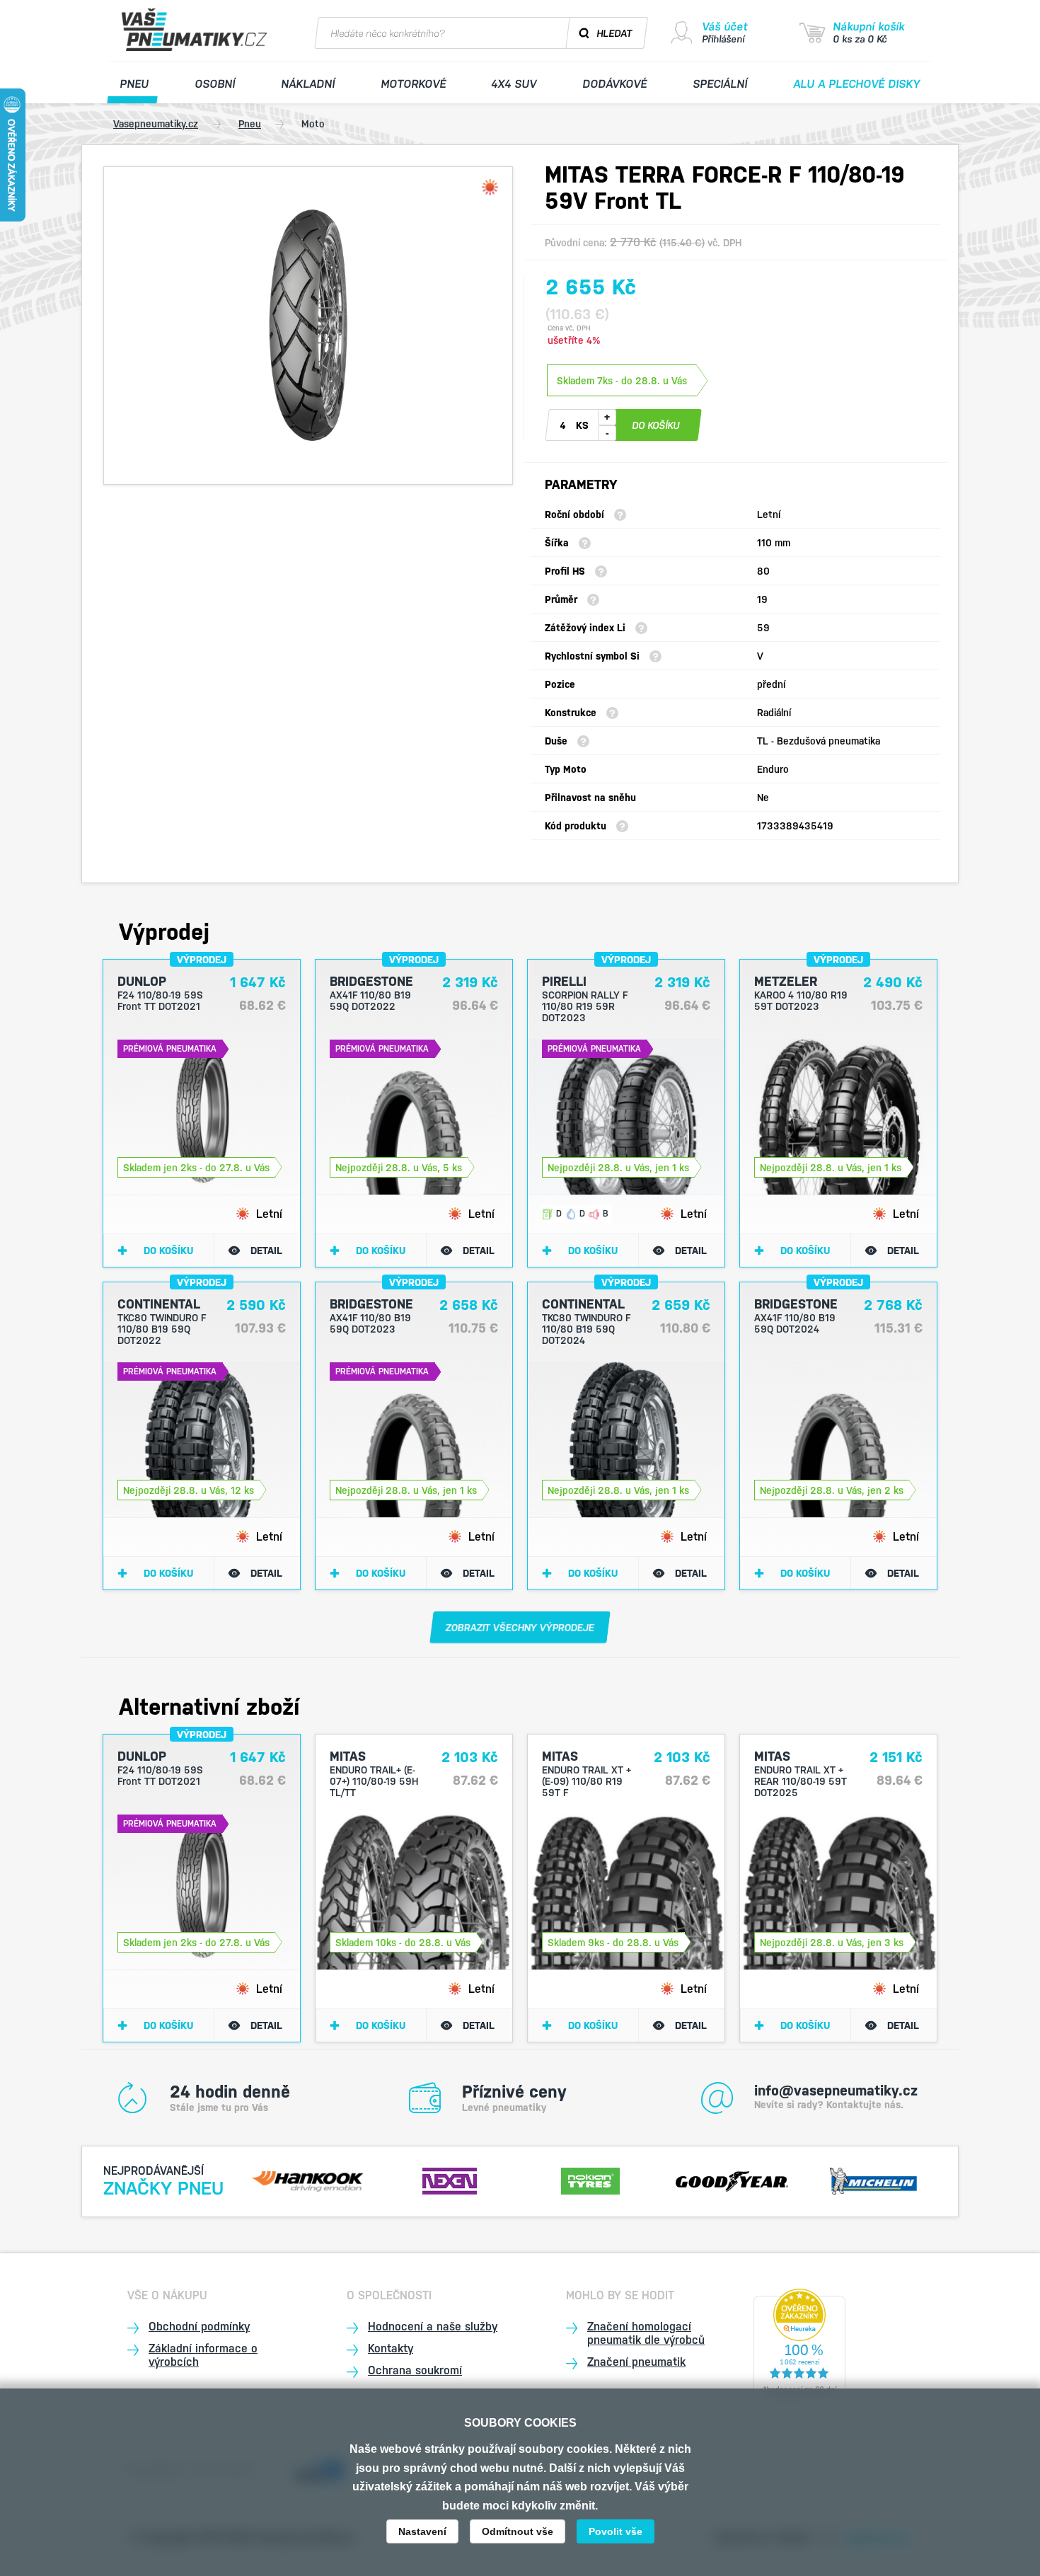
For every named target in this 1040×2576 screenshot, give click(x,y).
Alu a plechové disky (857, 84)
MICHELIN (873, 2179)
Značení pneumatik (636, 2362)
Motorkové (413, 84)
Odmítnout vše (518, 2531)
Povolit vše (616, 2531)
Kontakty (391, 2348)
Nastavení (422, 2531)
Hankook (308, 2179)
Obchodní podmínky (199, 2327)
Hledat (615, 33)
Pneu (135, 84)
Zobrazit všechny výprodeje (520, 1628)
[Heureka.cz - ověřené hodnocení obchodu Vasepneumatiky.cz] (799, 2344)
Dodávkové (615, 84)
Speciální (721, 84)
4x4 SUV (514, 84)
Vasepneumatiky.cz (156, 124)
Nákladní (308, 84)
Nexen (449, 2179)
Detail (266, 1250)
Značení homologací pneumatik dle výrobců (646, 2333)
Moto (313, 124)
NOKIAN (591, 2179)
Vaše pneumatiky (196, 30)
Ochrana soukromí (415, 2370)
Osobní (215, 84)
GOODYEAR (732, 2179)
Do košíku (168, 1250)
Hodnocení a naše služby (433, 2327)
